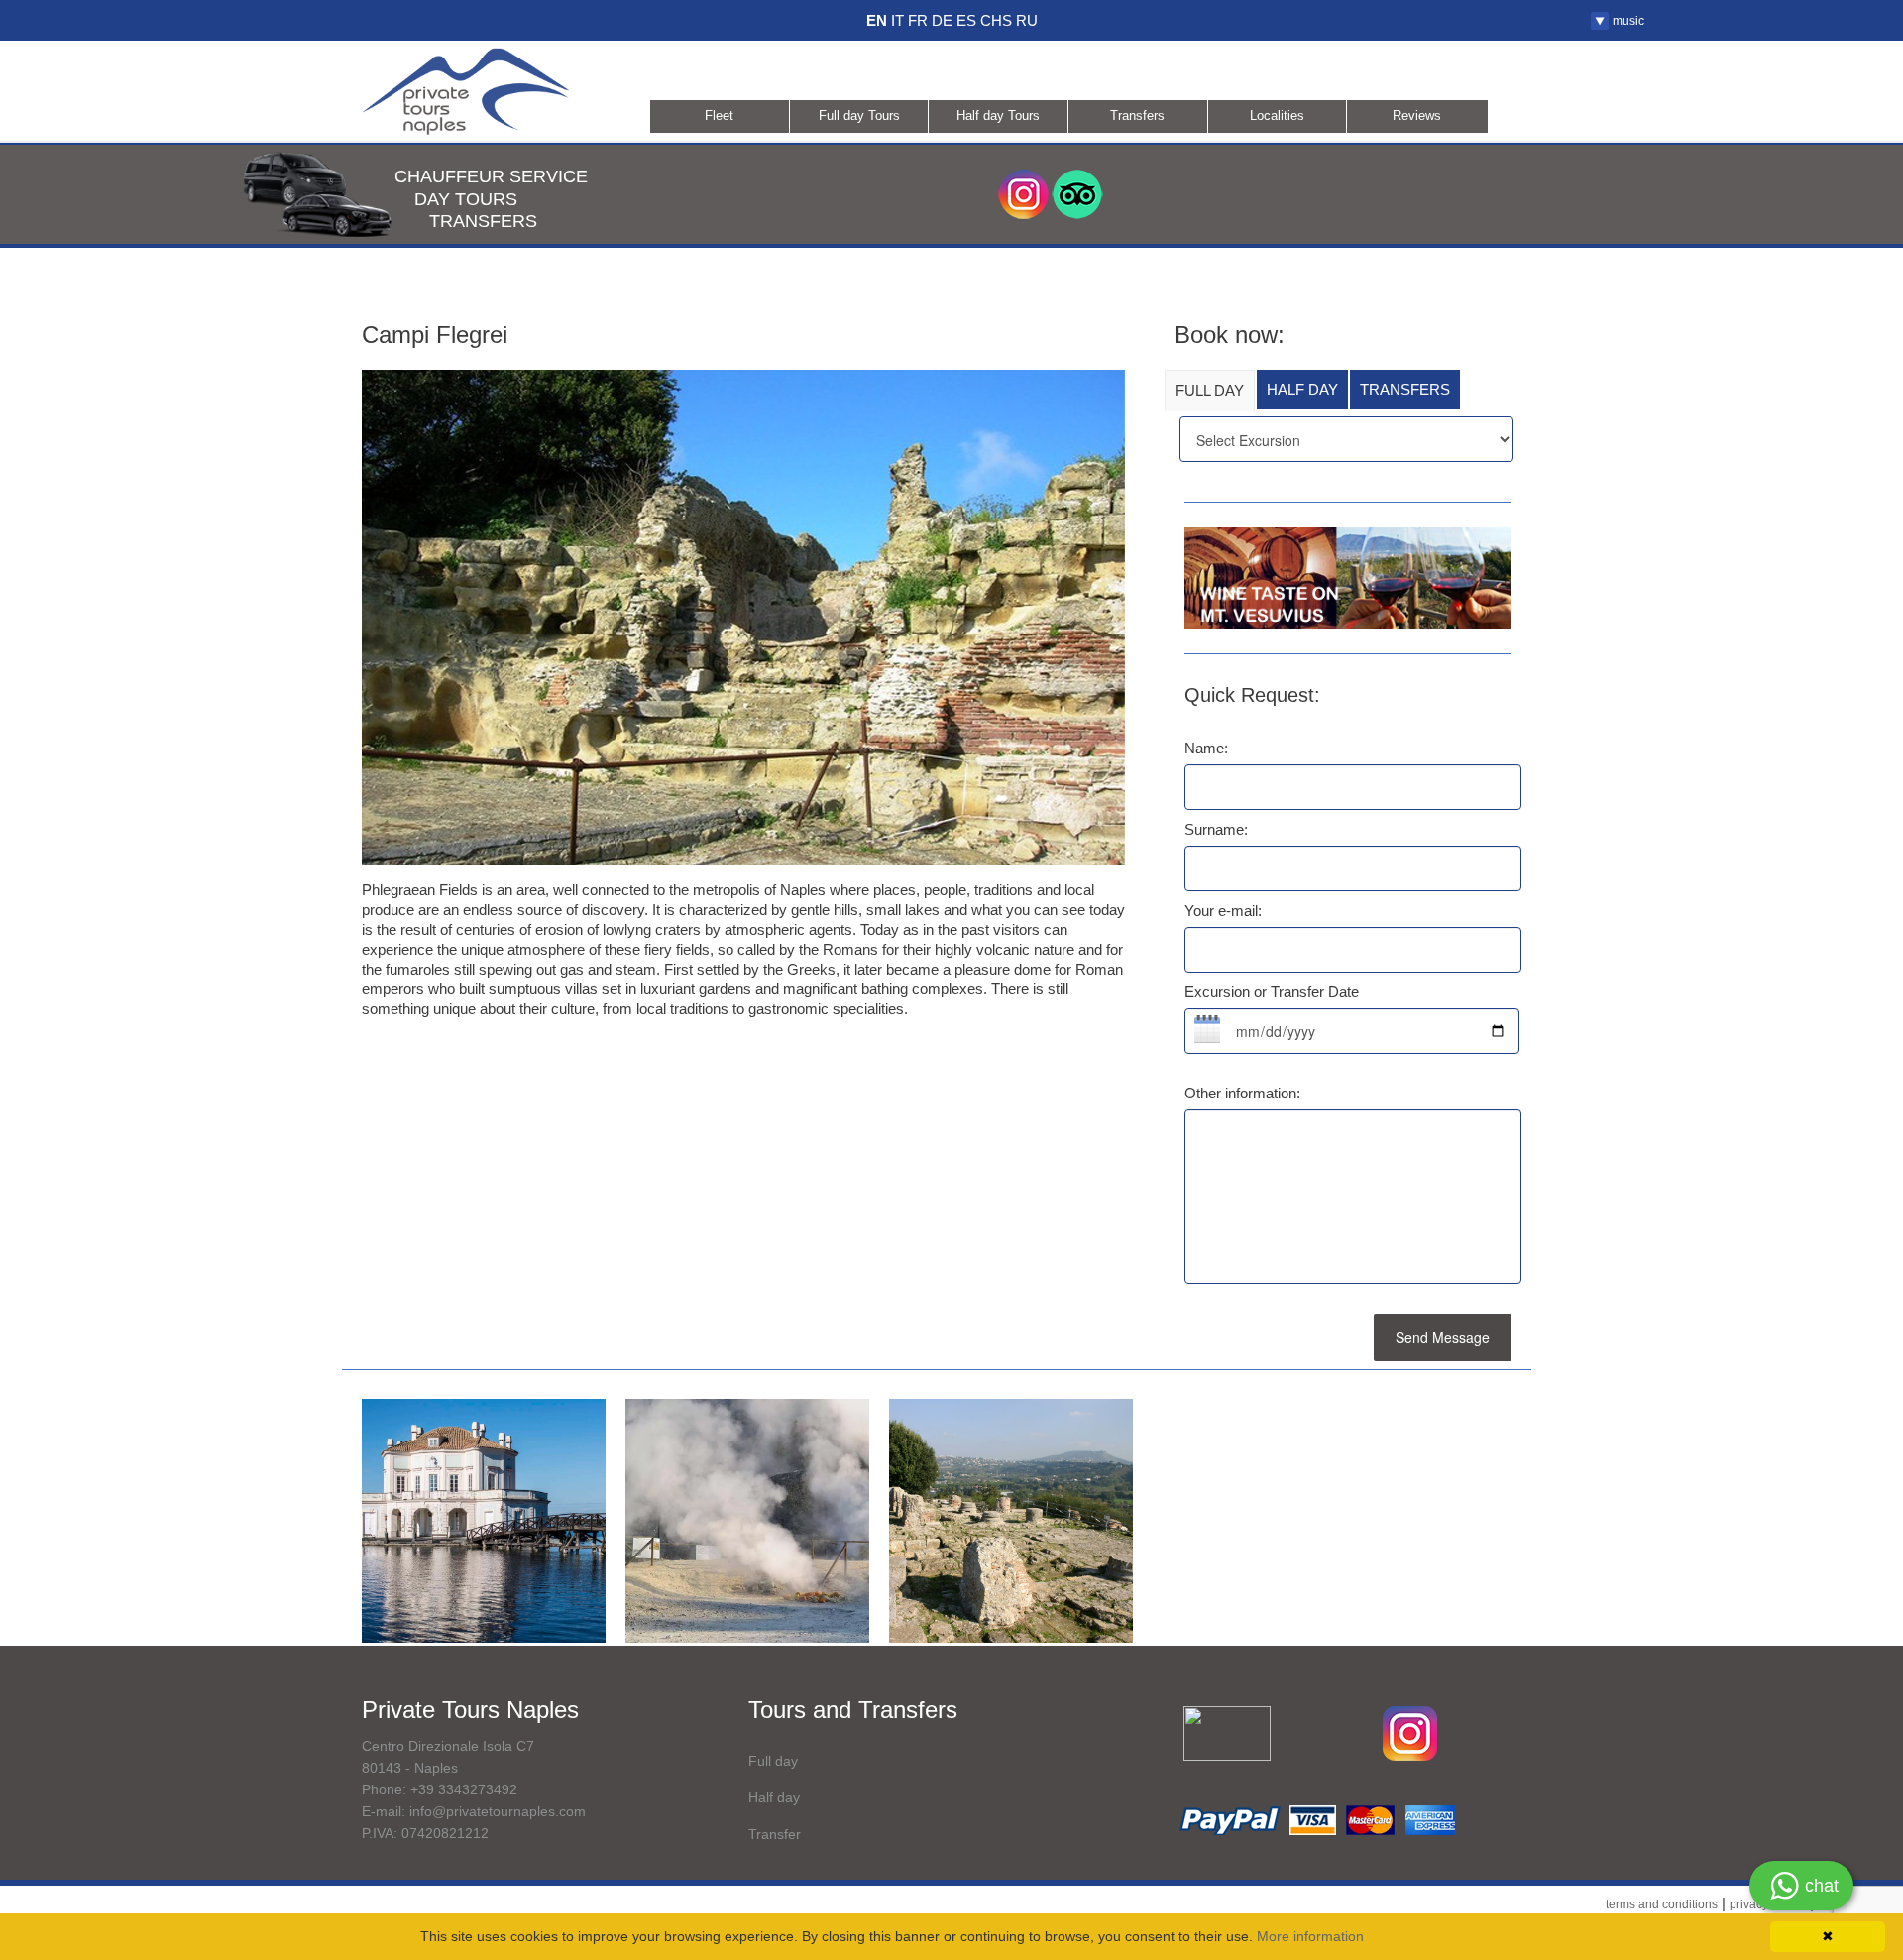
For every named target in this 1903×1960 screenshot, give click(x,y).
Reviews (1417, 115)
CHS (996, 20)
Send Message (1443, 1337)
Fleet (719, 115)
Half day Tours (998, 115)
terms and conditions (1662, 1904)
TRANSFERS (1405, 389)
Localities (1277, 115)
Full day (773, 1761)
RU (1027, 20)
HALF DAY (1302, 389)
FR (918, 20)
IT (897, 20)
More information (1310, 1936)
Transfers (1137, 115)
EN (877, 20)
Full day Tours (859, 115)
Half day (774, 1797)
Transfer (775, 1834)
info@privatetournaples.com (498, 1811)
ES (966, 20)
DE (942, 20)
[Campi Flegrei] (484, 1519)
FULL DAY (1210, 390)
